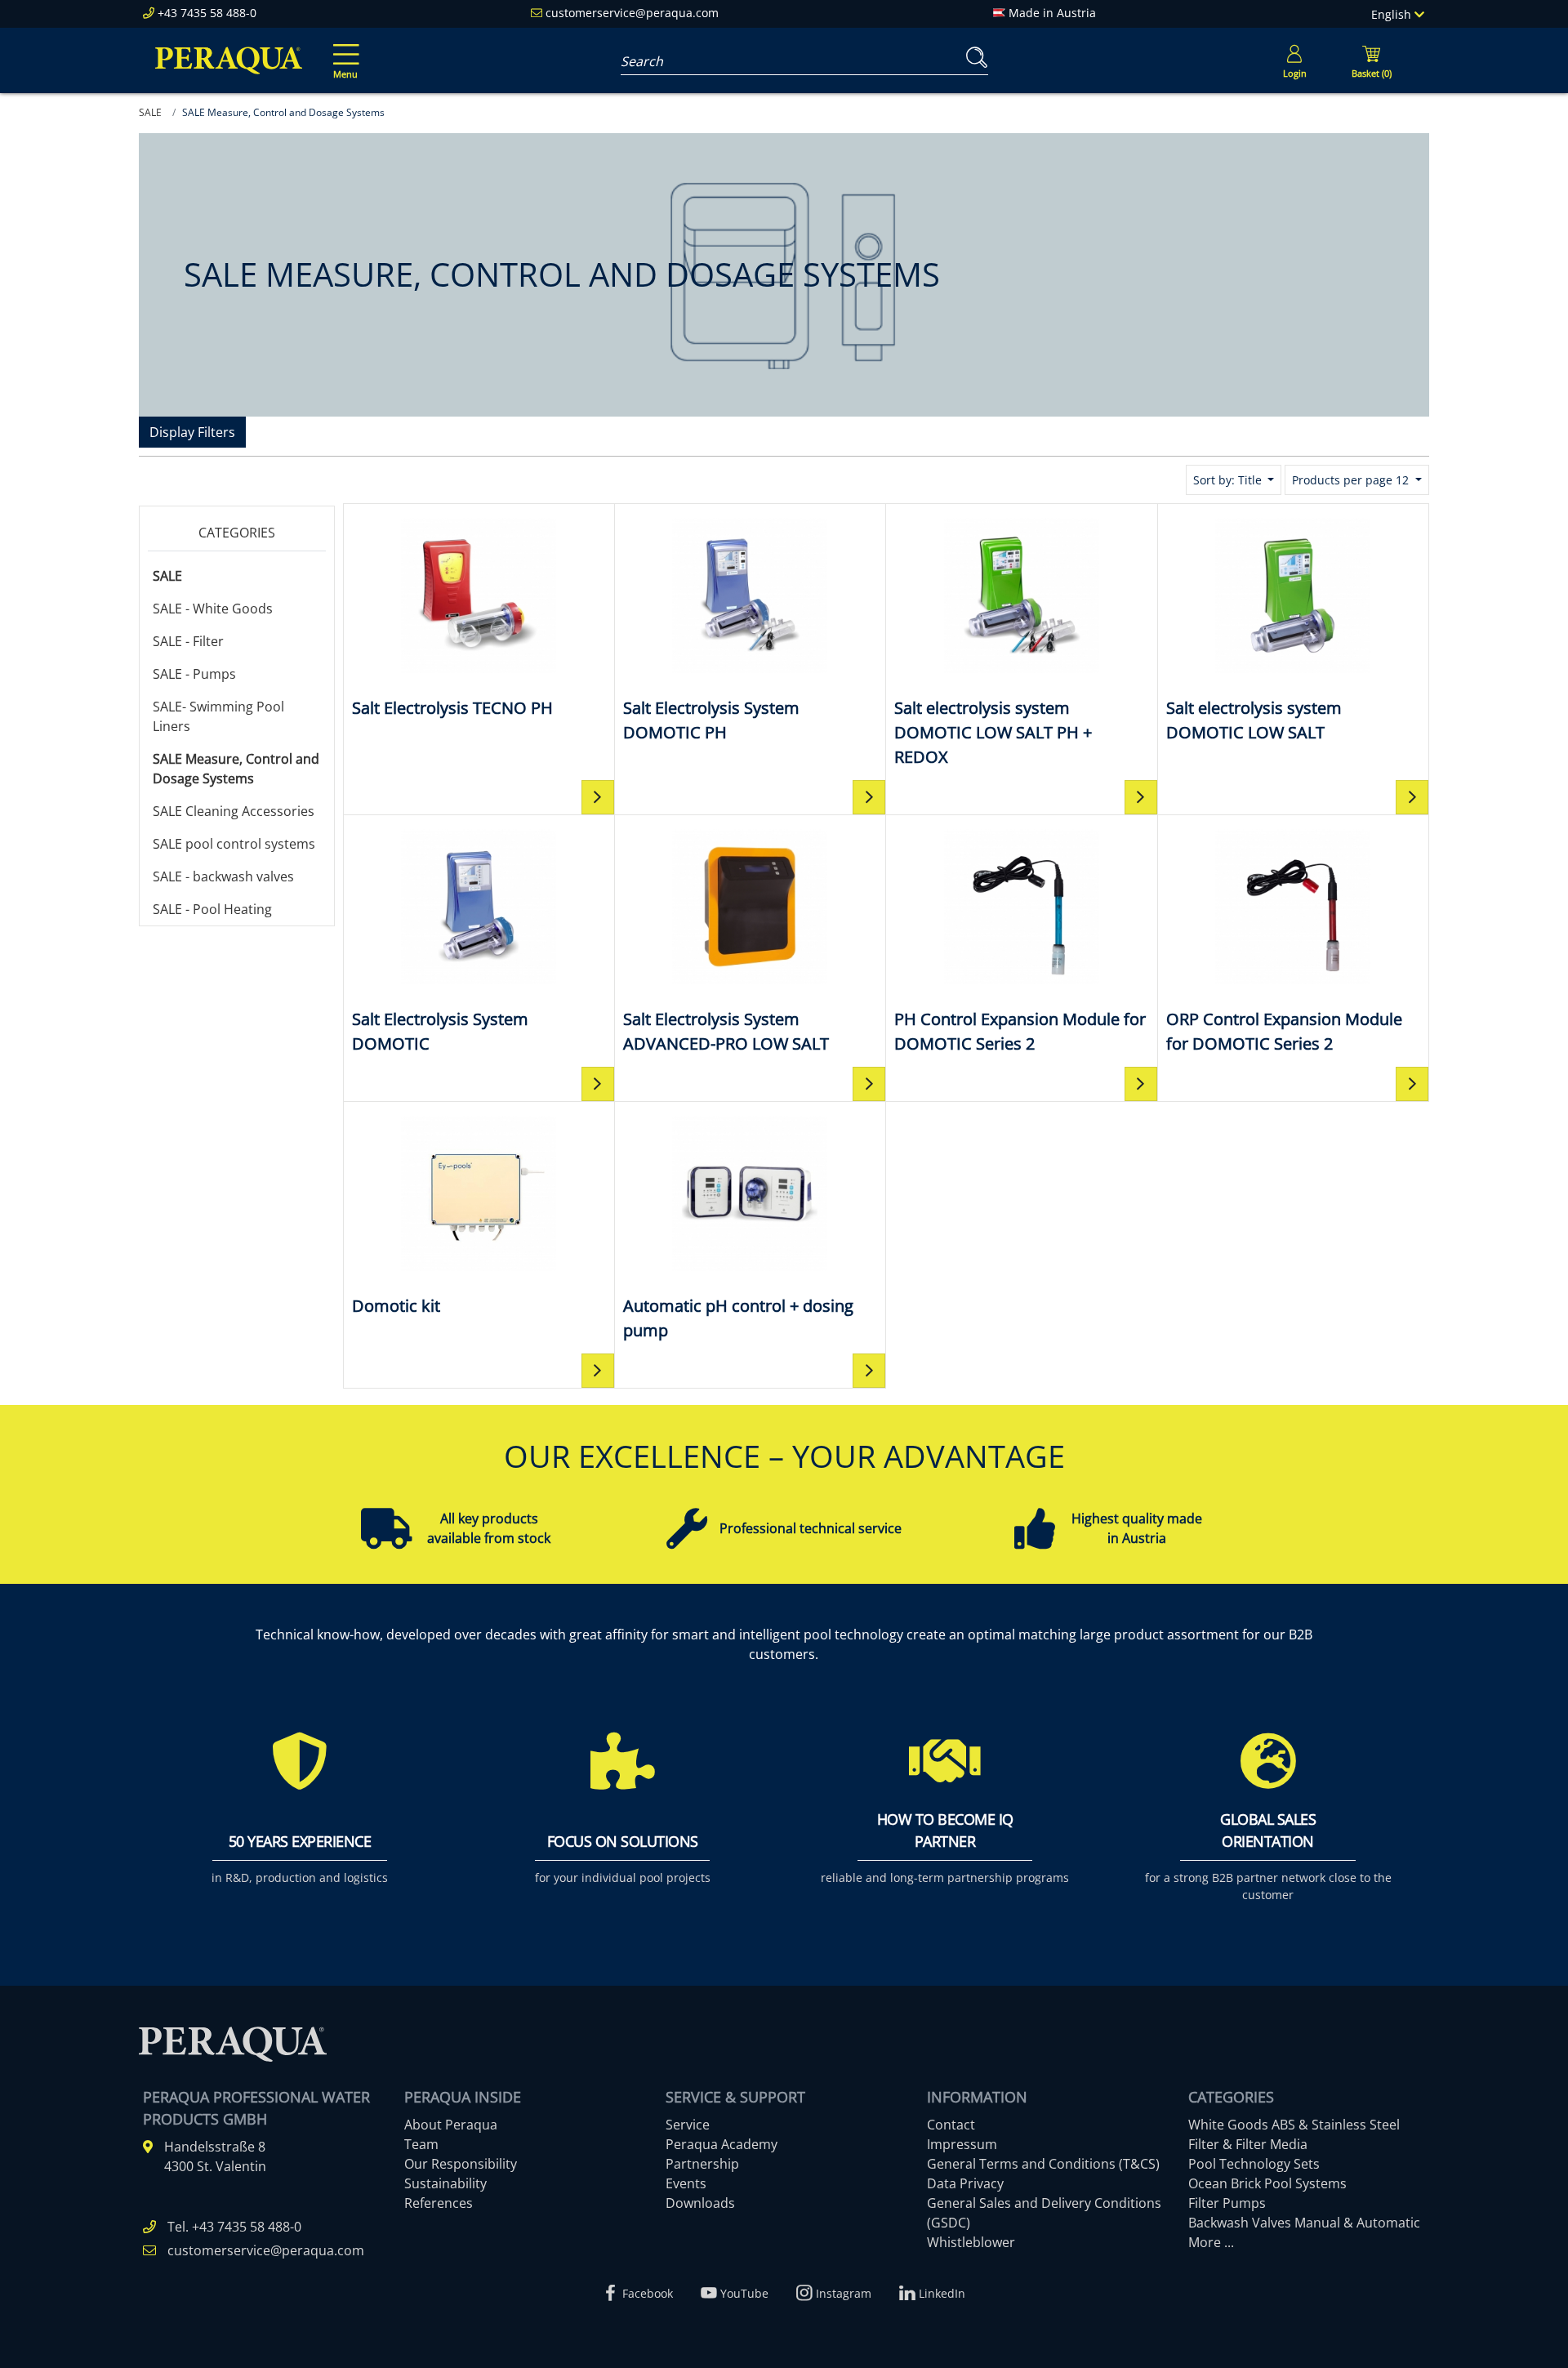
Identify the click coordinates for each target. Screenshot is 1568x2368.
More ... (1211, 2242)
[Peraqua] (229, 60)
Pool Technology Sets (1254, 2164)
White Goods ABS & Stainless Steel (1294, 2125)
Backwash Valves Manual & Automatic (1304, 2223)
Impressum (962, 2144)
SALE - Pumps (194, 674)
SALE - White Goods (213, 609)
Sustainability (445, 2183)
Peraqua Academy (722, 2144)
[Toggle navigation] (343, 50)
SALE (167, 576)
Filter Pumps (1227, 2203)
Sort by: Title (1229, 480)
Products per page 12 (1352, 480)
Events (686, 2183)
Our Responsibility (461, 2164)
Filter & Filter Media (1248, 2144)
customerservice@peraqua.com (632, 13)
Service (688, 2125)
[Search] (973, 58)
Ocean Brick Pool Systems (1267, 2183)
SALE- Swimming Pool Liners (218, 716)
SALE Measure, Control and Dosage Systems (236, 769)
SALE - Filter (188, 641)
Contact (951, 2125)
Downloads (700, 2203)
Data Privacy (965, 2183)
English (1393, 14)
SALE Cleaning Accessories (234, 811)
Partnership (702, 2164)
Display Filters (192, 432)
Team (421, 2144)
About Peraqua (451, 2125)
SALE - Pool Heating (212, 909)
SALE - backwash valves (223, 876)
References (439, 2203)
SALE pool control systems (234, 844)
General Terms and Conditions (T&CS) (1043, 2164)
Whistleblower (971, 2242)
